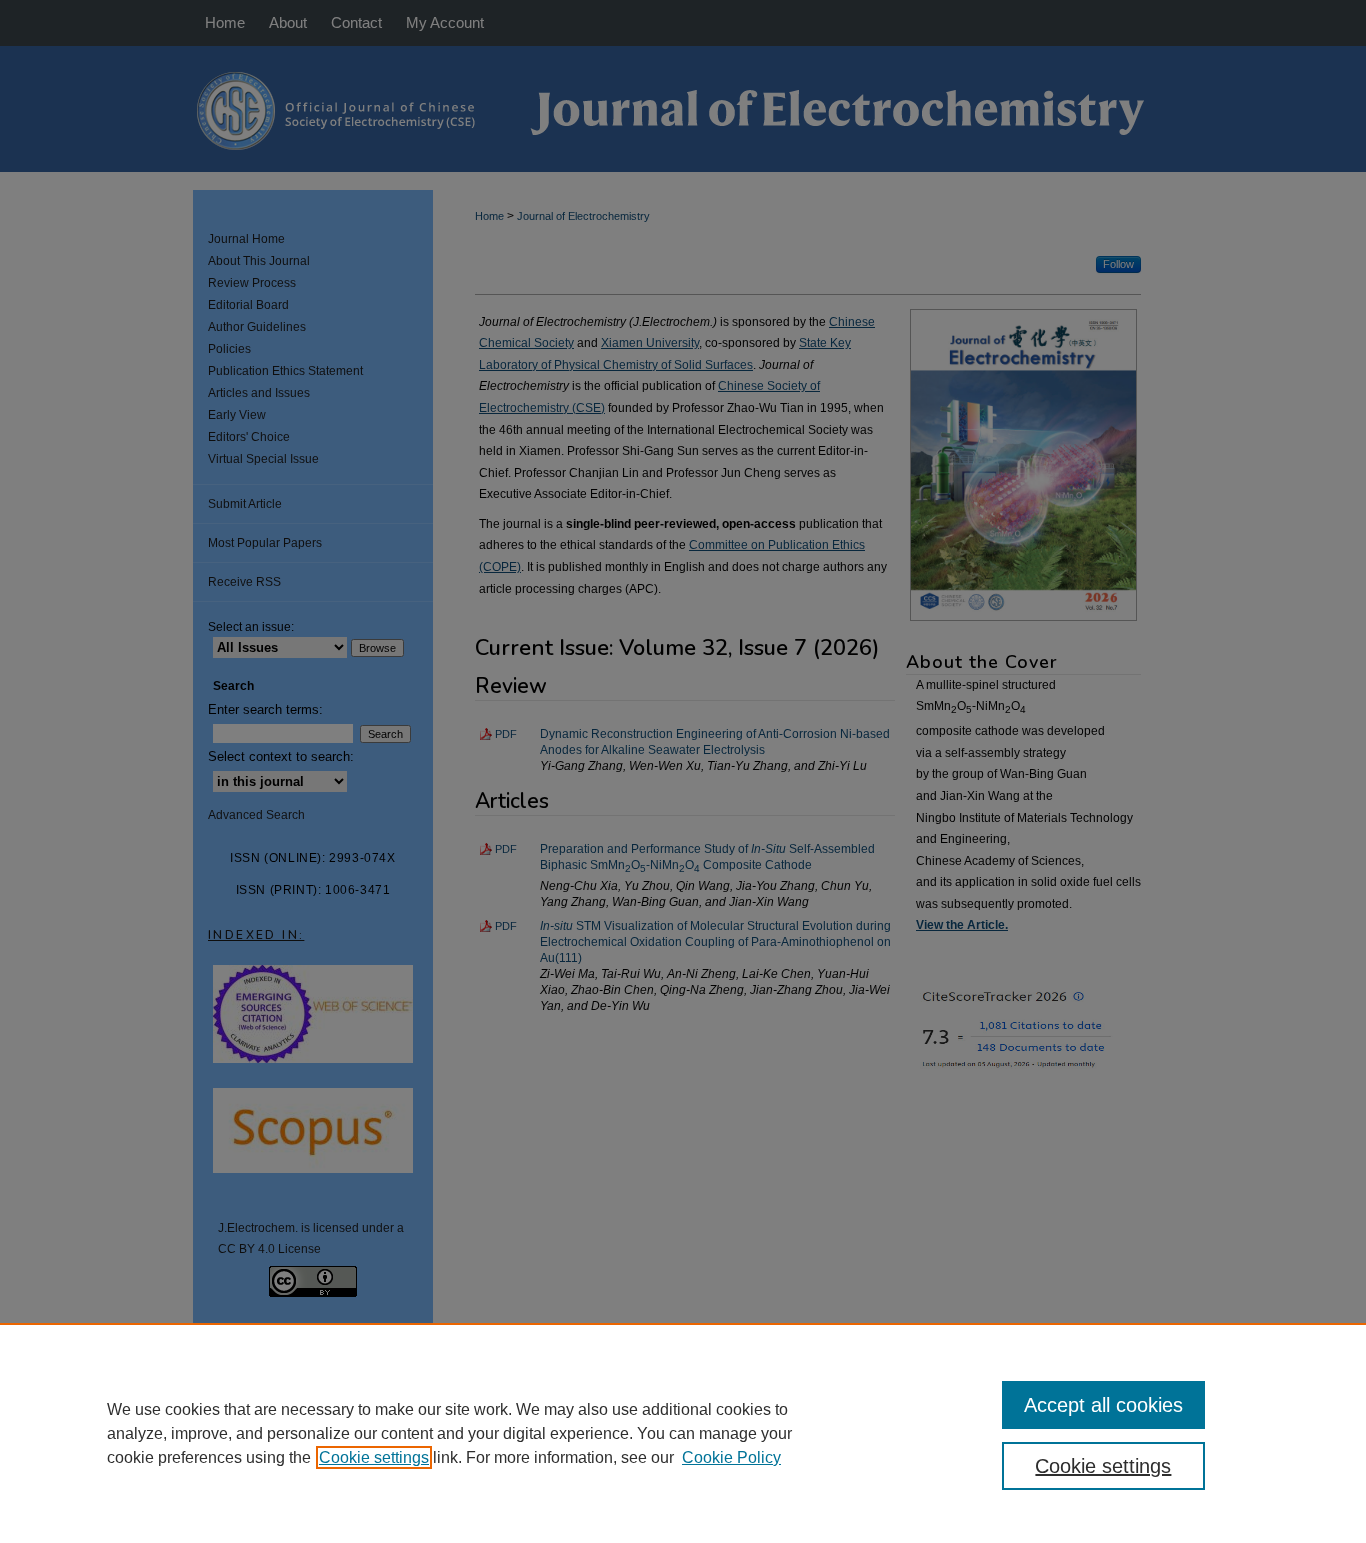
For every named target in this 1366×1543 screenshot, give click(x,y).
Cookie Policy (731, 1457)
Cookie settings (374, 1457)
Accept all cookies (1103, 1405)
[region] (683, 1433)
